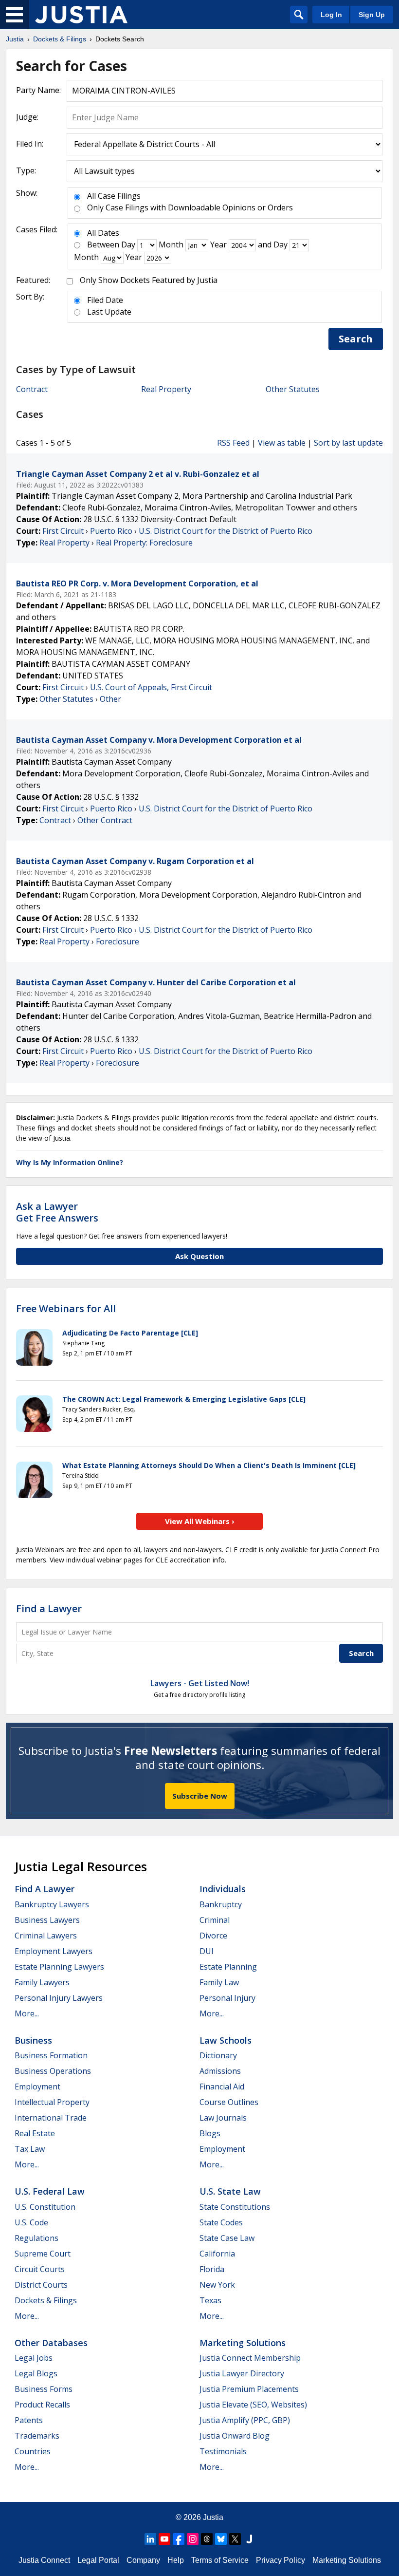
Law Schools (226, 2040)
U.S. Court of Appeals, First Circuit (151, 687)
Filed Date (105, 300)
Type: (26, 170)
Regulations (36, 2238)
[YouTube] (164, 2539)
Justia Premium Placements (249, 2389)
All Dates (103, 233)
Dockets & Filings (46, 2300)
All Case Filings (114, 196)
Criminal (215, 1920)
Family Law (219, 1982)
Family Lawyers (42, 1982)
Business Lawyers (47, 1920)
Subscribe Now (200, 1796)
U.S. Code (31, 2222)
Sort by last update (348, 443)
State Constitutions (235, 2207)
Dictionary (218, 2055)
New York (217, 2285)
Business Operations (53, 2071)
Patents (29, 2420)
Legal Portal (98, 2560)
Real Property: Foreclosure (144, 543)
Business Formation (51, 2055)
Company (143, 2560)
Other (110, 699)
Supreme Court (43, 2254)
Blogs (210, 2133)
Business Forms (44, 2389)
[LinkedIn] (150, 2539)
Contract (32, 389)
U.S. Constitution (45, 2207)
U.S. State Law (230, 2191)
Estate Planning (228, 1967)
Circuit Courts (40, 2269)
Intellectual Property (52, 2102)
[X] (235, 2539)
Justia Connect (44, 2560)
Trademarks (37, 2436)
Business (33, 2040)
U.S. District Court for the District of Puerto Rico (226, 531)
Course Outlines (229, 2102)
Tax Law (30, 2149)
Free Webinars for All (66, 1309)
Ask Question (199, 1256)
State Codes (221, 2222)
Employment (37, 2087)
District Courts (41, 2285)
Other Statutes (293, 389)
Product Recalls (42, 2405)
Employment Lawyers (54, 1951)
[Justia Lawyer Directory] (249, 2539)
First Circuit (63, 531)
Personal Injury (227, 1998)
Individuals (223, 1889)
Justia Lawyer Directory (242, 2373)
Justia (213, 2517)
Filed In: (30, 144)
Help (176, 2560)
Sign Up (372, 15)
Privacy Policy (281, 2560)
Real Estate (35, 2133)
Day (128, 244)
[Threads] (207, 2539)
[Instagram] (193, 2539)
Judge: (27, 117)
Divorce (213, 1936)
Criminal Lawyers (46, 1936)
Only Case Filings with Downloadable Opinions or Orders (190, 207)
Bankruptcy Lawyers (52, 1904)
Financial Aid (222, 2087)
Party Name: (38, 90)
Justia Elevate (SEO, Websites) (253, 2405)
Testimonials (223, 2451)
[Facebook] (179, 2539)
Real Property (166, 389)
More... (27, 2013)
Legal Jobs (34, 2358)
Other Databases (51, 2343)
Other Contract (105, 820)
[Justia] (81, 15)
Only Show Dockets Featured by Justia (149, 280)
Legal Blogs (36, 2373)
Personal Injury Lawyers (59, 1998)
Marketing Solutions (243, 2343)
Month (171, 244)
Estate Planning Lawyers (59, 1967)
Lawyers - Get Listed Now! (200, 1683)
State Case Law (227, 2238)
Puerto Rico (111, 531)
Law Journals (223, 2118)
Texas (210, 2300)
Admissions (220, 2071)
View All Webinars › (200, 1521)
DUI (207, 1951)
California (217, 2254)
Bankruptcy (221, 1904)
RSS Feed (233, 443)
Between (103, 244)
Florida (212, 2269)
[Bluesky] (221, 2539)
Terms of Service (220, 2560)
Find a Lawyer (49, 1608)
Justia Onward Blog (235, 2436)
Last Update (109, 312)
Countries (33, 2451)
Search (356, 339)
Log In (331, 15)
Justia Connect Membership (250, 2358)
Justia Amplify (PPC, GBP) (245, 2420)
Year (218, 244)
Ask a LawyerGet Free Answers (57, 1212)
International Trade (51, 2118)
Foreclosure (118, 941)
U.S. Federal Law (50, 2191)
